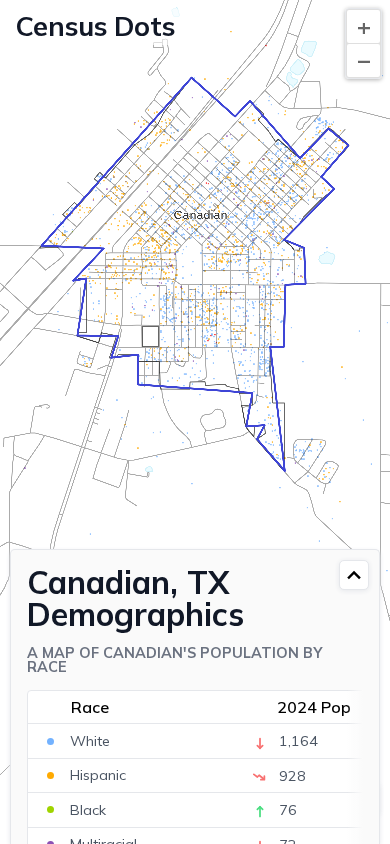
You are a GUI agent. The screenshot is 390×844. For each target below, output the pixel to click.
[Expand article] (354, 575)
